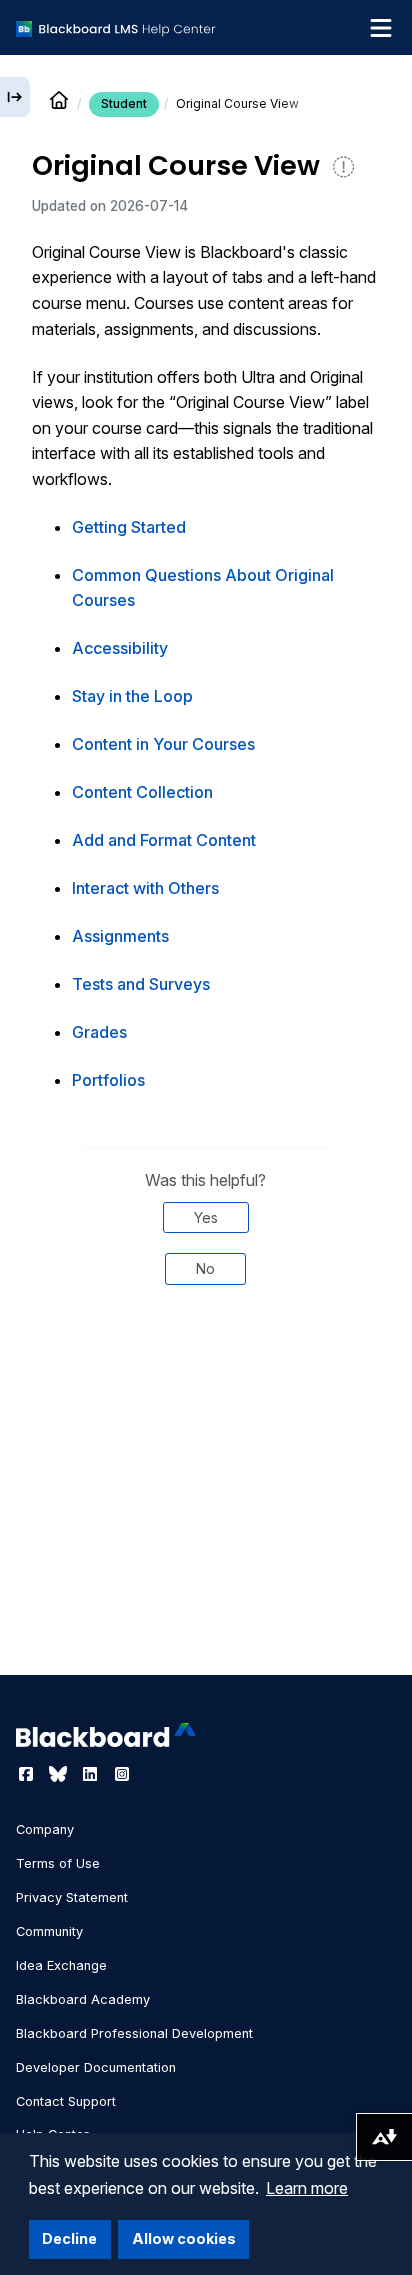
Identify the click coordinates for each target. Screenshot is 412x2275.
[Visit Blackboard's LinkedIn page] (92, 1774)
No (205, 1268)
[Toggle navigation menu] (381, 28)
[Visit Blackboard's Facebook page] (28, 1774)
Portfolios (108, 1080)
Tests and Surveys (141, 984)
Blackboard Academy (83, 1999)
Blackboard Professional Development (134, 2033)
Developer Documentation (96, 2067)
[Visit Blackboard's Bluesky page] (60, 1774)
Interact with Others (145, 888)
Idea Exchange (61, 1965)
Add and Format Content (164, 840)
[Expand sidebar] (15, 97)
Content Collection (142, 792)
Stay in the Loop (132, 696)
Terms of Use (58, 1863)
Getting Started (129, 527)
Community (49, 1931)
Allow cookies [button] (184, 2238)
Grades (99, 1032)
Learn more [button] (307, 2188)
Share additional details (206, 1368)
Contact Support (66, 2101)
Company (45, 1829)
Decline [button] (69, 2238)
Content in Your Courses (163, 744)
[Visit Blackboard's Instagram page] (122, 1774)
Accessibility (120, 648)
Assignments (120, 936)
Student (124, 103)
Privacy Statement (72, 1897)
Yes (206, 1217)
